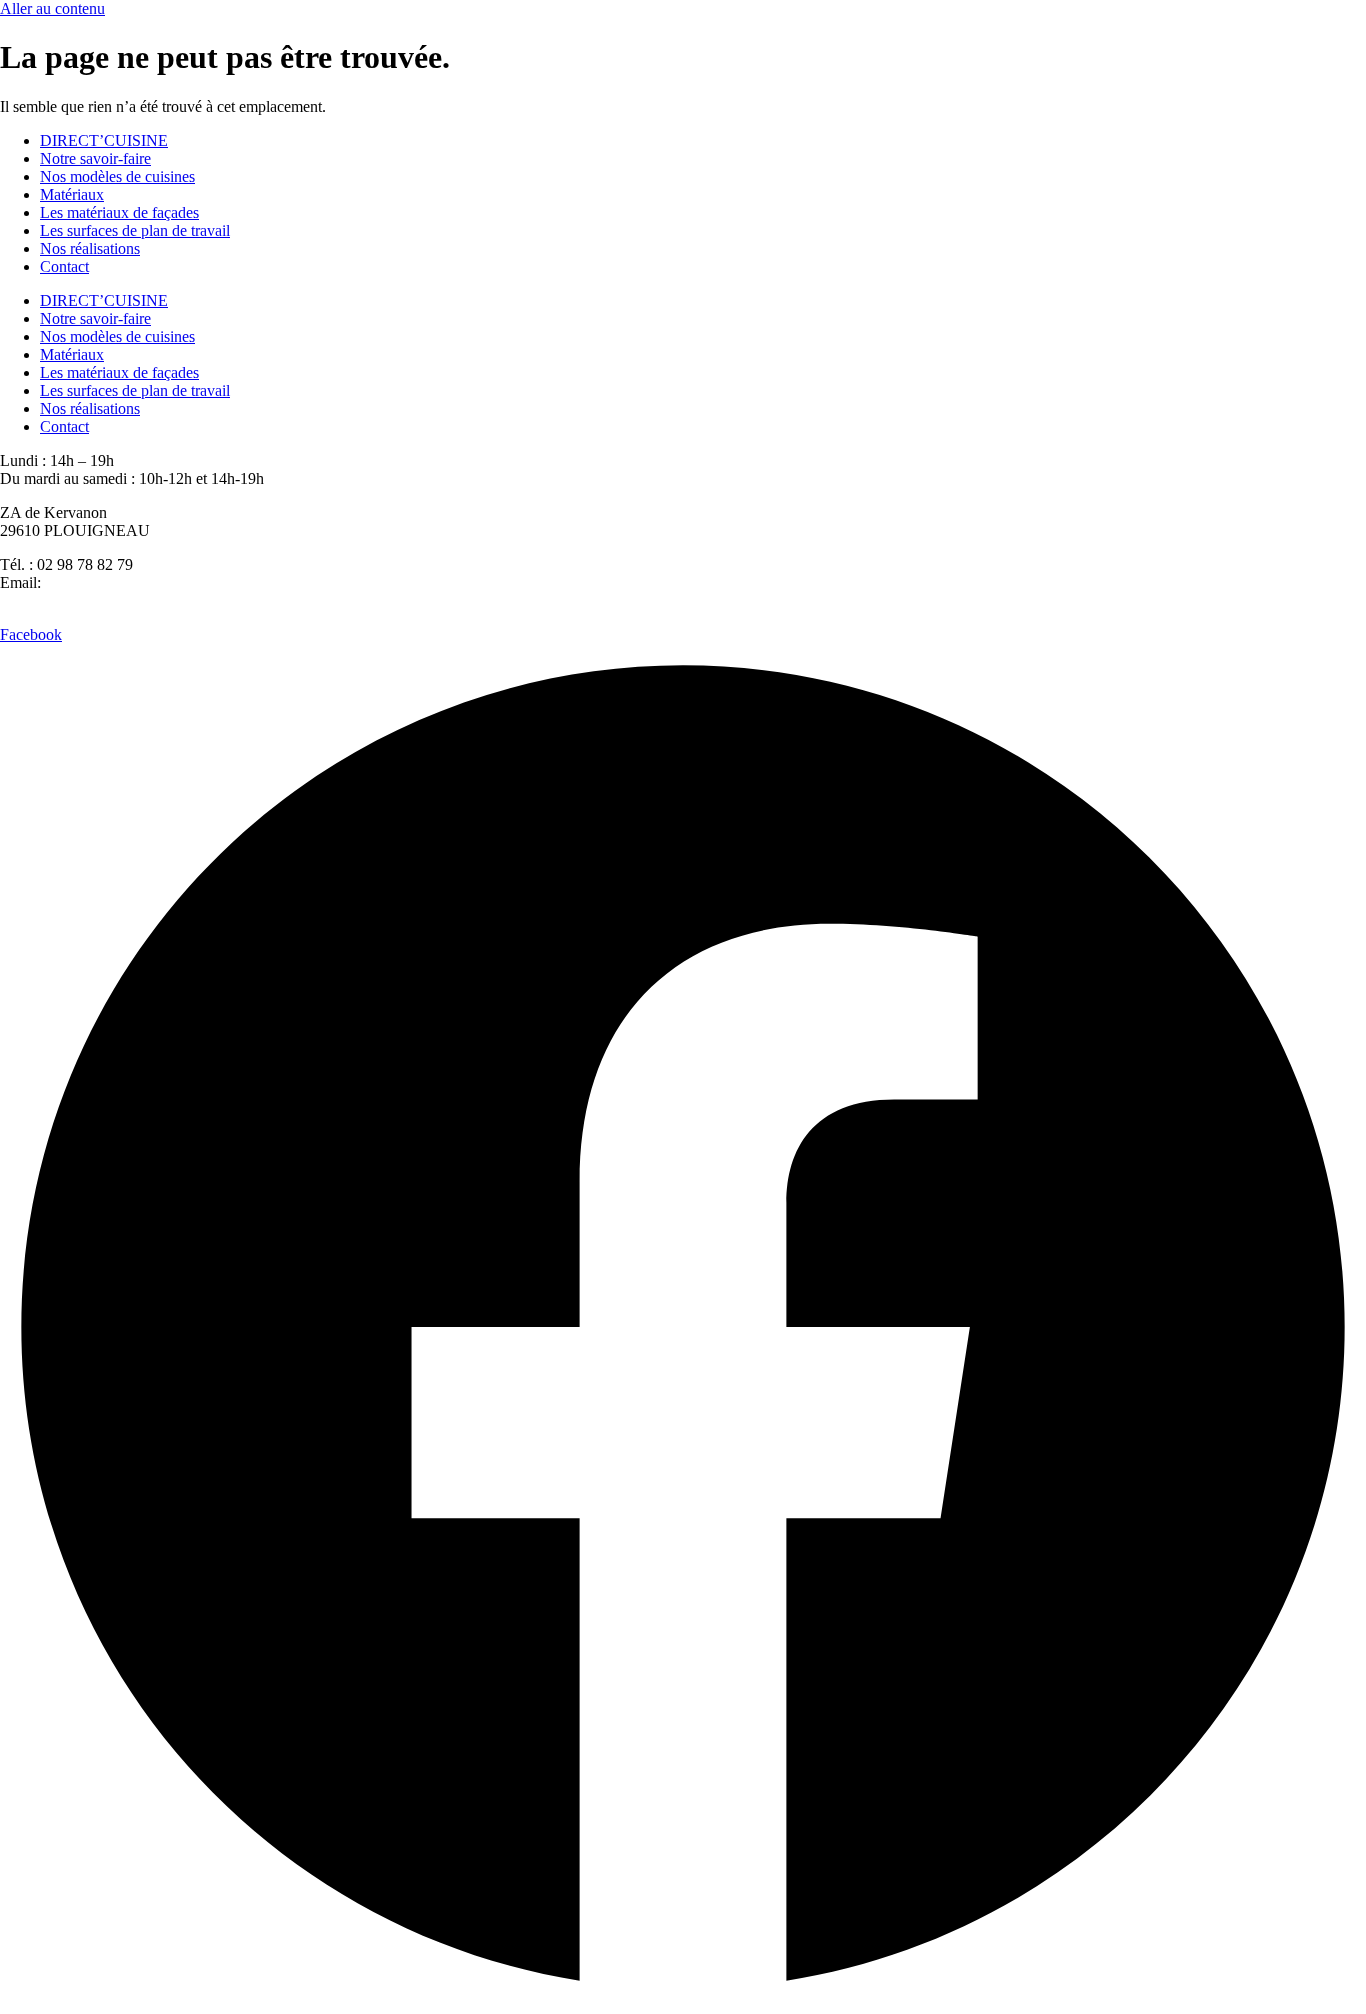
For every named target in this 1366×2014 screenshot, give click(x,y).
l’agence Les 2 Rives (464, 616)
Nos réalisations (90, 248)
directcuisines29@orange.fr (131, 582)
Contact (64, 266)
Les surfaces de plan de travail (135, 230)
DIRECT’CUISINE (104, 140)
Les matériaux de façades (119, 212)
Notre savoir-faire (95, 158)
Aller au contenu (52, 8)
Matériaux (72, 194)
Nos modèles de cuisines (117, 176)
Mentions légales (802, 616)
